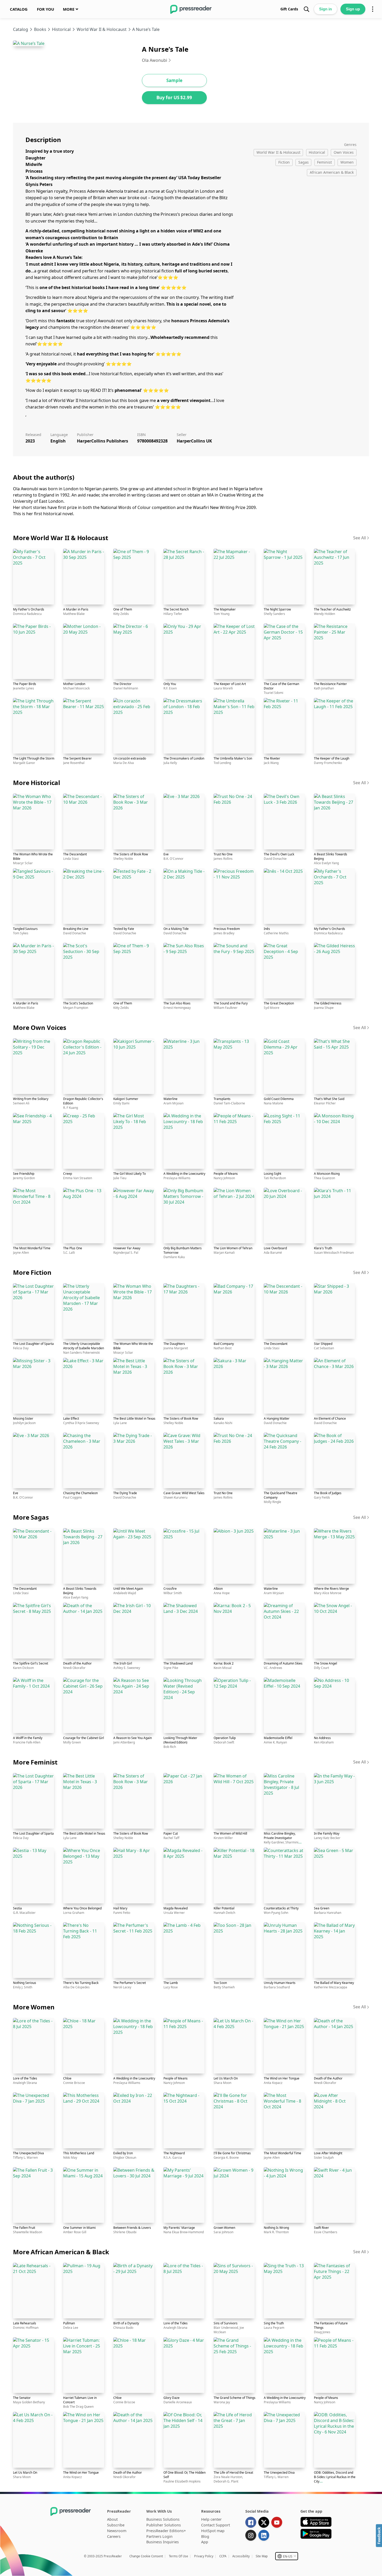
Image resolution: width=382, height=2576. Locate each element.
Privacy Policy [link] (204, 2556)
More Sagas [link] (31, 1517)
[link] (19, 9)
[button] (287, 2556)
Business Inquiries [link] (163, 2542)
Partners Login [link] (159, 2536)
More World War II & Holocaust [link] (61, 538)
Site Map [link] (262, 2556)
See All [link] (360, 538)
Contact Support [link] (216, 2525)
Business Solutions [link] (163, 2519)
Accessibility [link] (241, 2556)
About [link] (112, 2519)
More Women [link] (34, 2007)
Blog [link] (205, 2536)
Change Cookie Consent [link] (146, 2556)
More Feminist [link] (35, 1762)
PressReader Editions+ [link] (166, 2531)
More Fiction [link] (32, 1272)
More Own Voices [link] (40, 1027)
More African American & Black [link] (61, 2252)
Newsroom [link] (117, 2531)
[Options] (373, 9)
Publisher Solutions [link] (164, 2525)
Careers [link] (114, 2536)
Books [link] (40, 29)
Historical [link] (61, 29)
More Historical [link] (37, 783)
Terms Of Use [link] (179, 2556)
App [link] (205, 2542)
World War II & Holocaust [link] (102, 29)
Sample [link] (174, 80)
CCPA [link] (223, 2556)
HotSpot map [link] (213, 2531)
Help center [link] (211, 2519)
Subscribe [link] (116, 2525)
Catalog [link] (21, 29)
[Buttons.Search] (306, 9)
